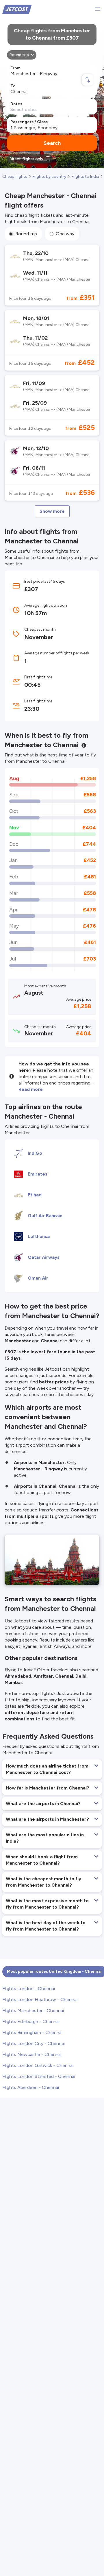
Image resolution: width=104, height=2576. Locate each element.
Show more (52, 511)
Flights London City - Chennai (34, 2043)
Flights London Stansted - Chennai (39, 2076)
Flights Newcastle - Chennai (32, 2054)
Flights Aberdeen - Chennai (31, 2087)
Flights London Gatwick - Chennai (38, 2065)
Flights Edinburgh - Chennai (31, 2021)
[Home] (17, 9)
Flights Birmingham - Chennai (32, 2032)
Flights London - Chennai (29, 1989)
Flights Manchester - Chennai (33, 2010)
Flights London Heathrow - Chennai (40, 1999)
